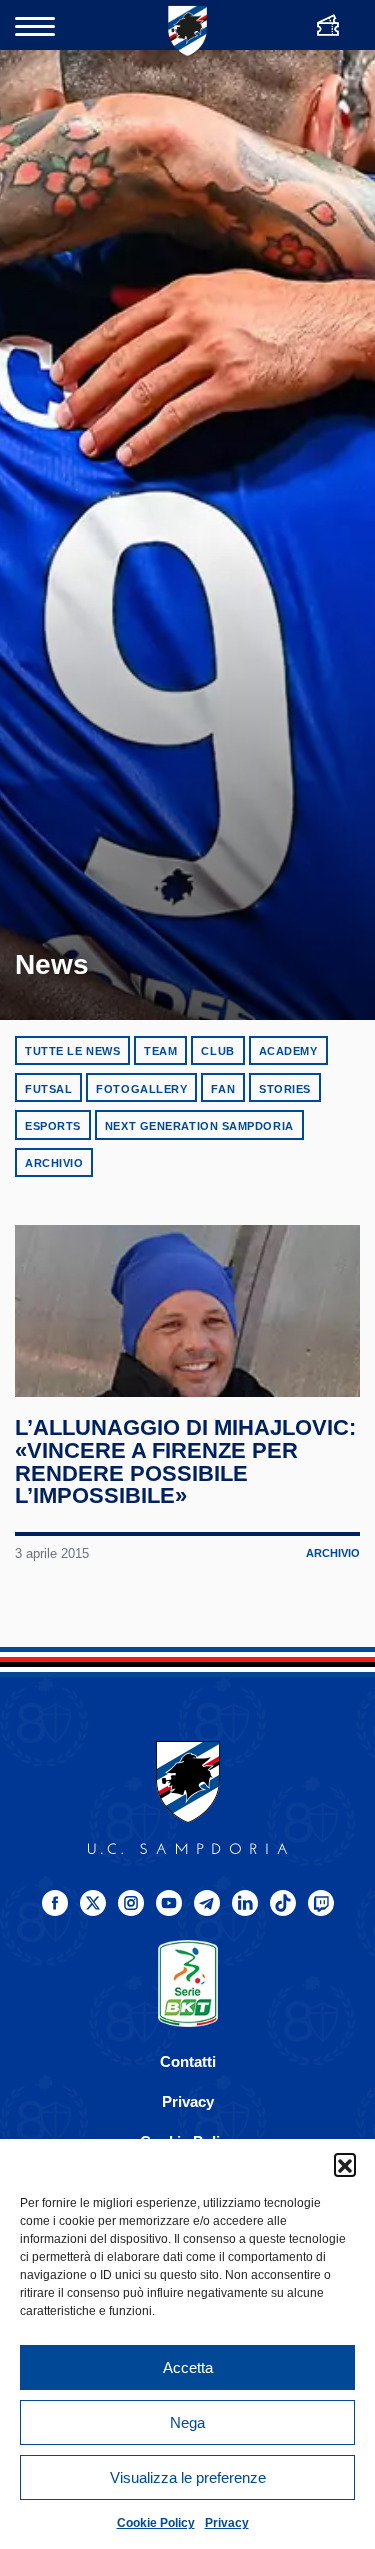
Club (217, 1051)
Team (160, 1051)
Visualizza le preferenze (188, 2477)
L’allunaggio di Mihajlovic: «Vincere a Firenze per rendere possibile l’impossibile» (185, 1462)
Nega (187, 2422)
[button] (345, 2164)
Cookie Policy (156, 2523)
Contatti (188, 2061)
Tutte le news (72, 1051)
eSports (53, 1126)
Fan (223, 1089)
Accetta (188, 2367)
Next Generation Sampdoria (199, 1126)
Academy (288, 1051)
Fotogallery (141, 1089)
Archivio (54, 1163)
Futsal (48, 1089)
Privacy (227, 2523)
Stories (285, 1089)
